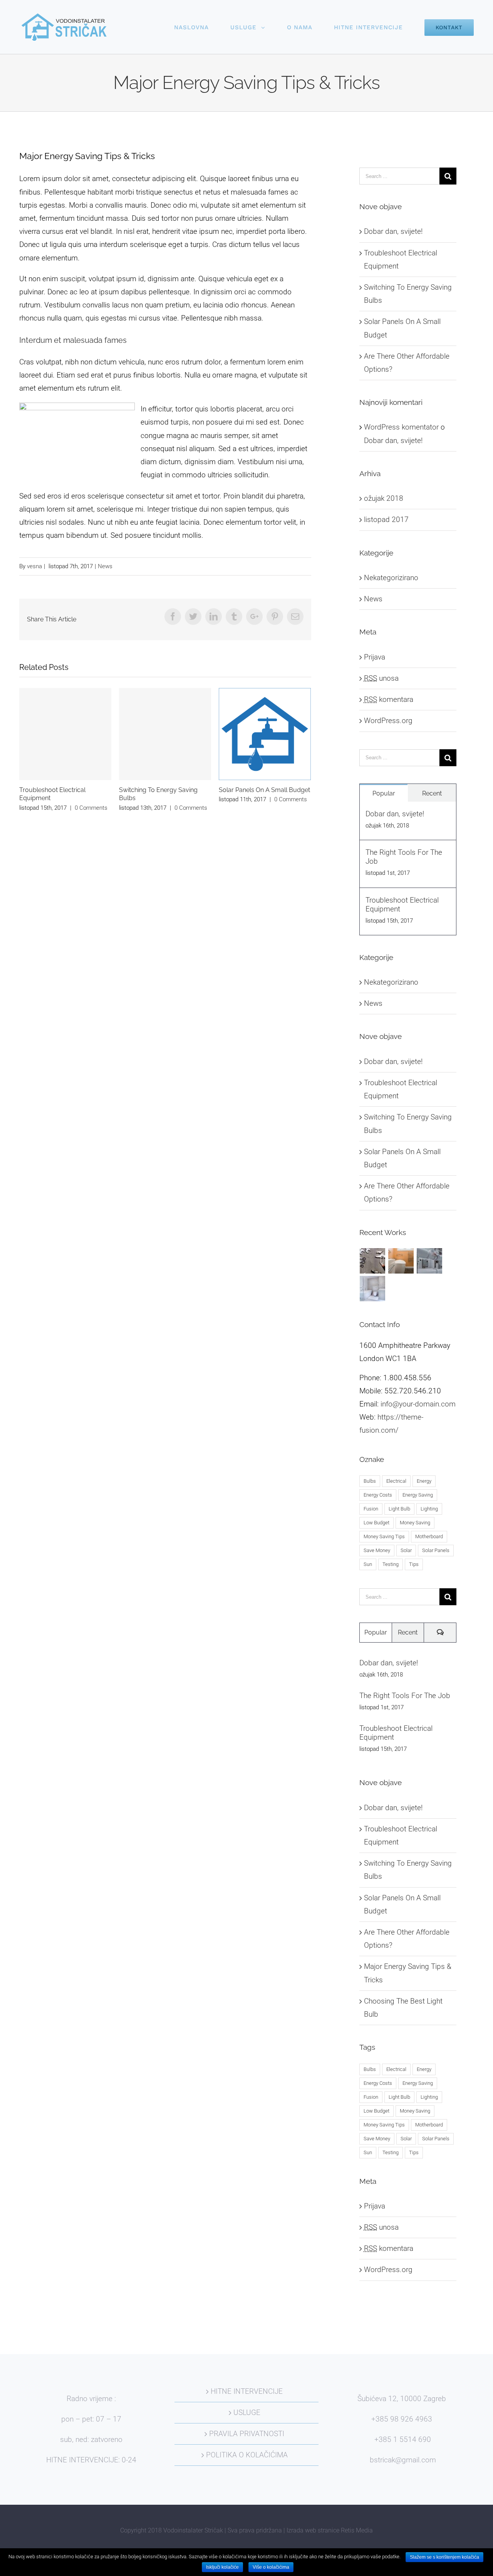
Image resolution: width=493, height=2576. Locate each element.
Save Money (377, 1550)
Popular (384, 793)
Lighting (429, 1509)
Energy (424, 1481)
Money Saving (415, 1523)
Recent (432, 793)
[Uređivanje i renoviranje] (401, 1261)
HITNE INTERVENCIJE (247, 2391)
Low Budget (376, 1523)
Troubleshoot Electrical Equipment (65, 734)
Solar (406, 1550)
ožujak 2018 (384, 498)
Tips (414, 1564)
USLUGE (247, 2412)
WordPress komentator (401, 427)
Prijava (375, 657)
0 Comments (91, 808)
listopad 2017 (386, 519)
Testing (391, 1564)
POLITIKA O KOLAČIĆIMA (247, 2455)
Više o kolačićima (271, 2567)
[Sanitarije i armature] (373, 1289)
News (105, 566)
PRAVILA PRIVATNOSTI (247, 2434)
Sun (368, 1564)
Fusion (371, 1509)
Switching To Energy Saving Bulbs (165, 734)
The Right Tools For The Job (404, 857)
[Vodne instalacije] (430, 1261)
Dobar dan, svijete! (393, 231)
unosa (381, 678)
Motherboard (429, 1536)
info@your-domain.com (418, 1404)
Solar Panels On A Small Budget (265, 734)
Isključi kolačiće (222, 2567)
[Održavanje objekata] (373, 1261)
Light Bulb (399, 1509)
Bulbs (370, 1481)
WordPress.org (388, 721)
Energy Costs (378, 1495)
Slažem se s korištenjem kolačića (444, 2557)
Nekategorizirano (391, 578)
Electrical (396, 1481)
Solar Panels (436, 1550)
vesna (34, 566)
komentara (389, 699)
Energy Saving (418, 1495)
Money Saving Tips (384, 1536)
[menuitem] (202, 27)
